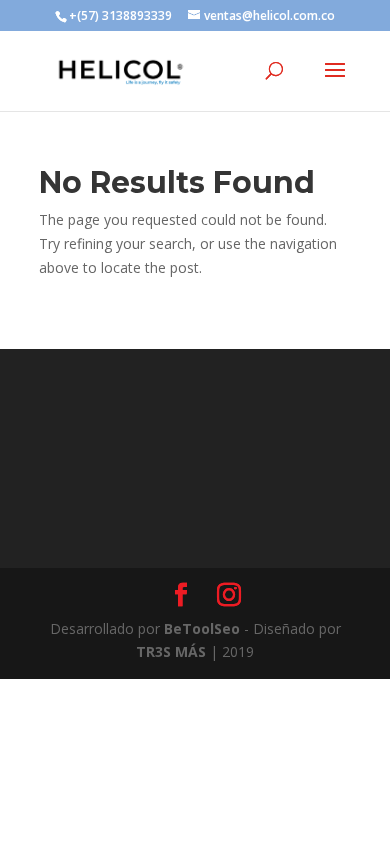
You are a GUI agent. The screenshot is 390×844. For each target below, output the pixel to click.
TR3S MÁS (171, 651)
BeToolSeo (202, 628)
